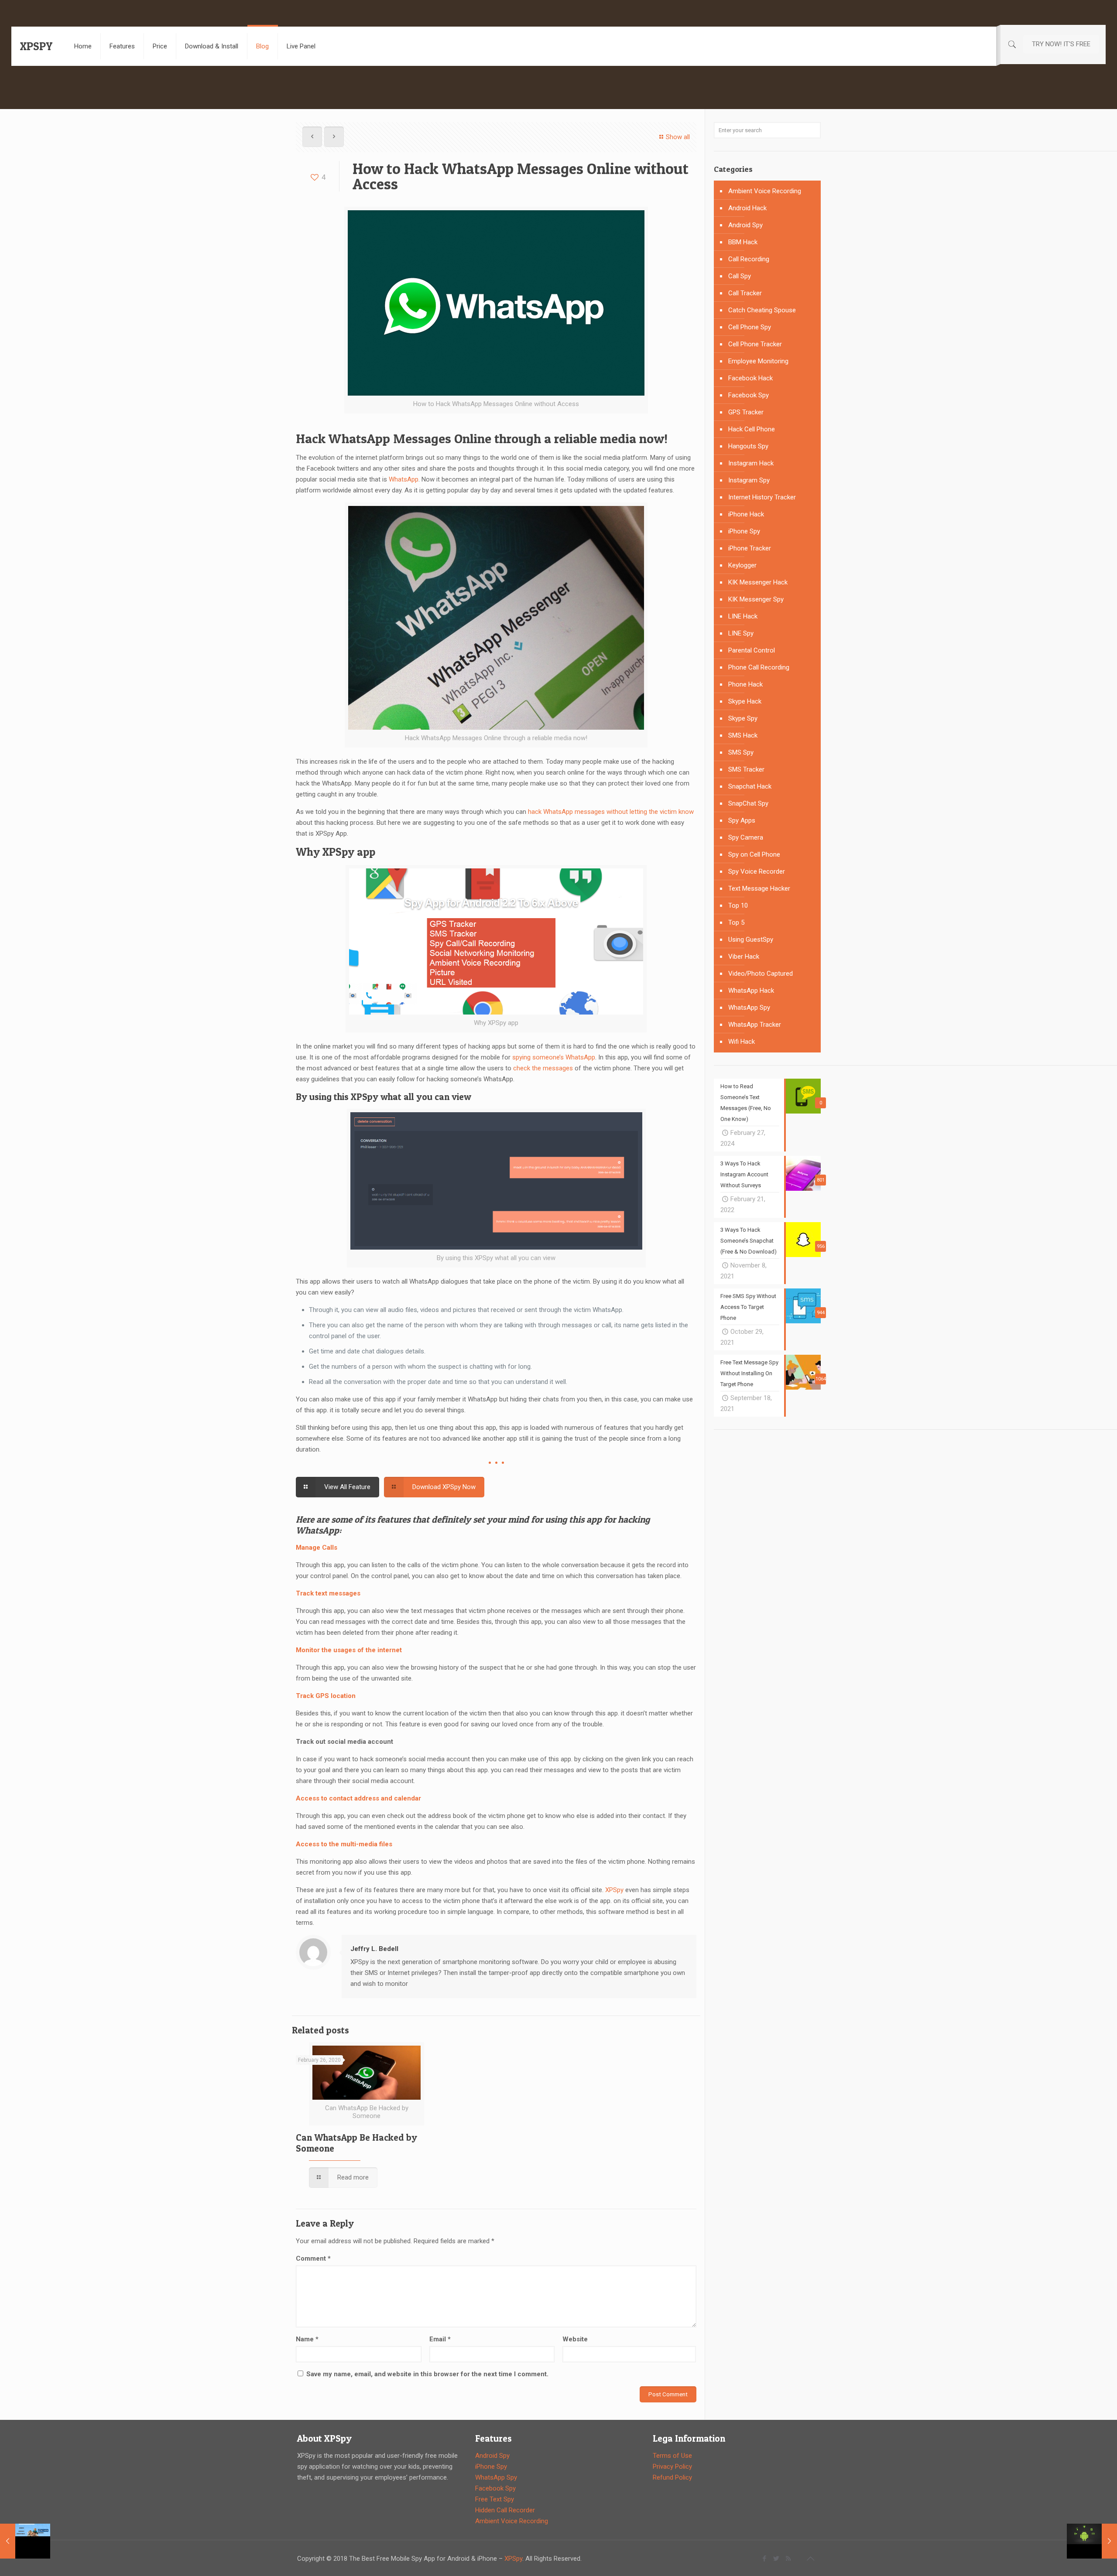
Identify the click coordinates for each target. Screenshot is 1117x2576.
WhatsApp (404, 479)
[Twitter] (776, 2559)
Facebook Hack (750, 378)
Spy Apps (742, 820)
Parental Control (752, 650)
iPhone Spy (744, 531)
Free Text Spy (495, 2499)
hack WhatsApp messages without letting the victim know (611, 812)
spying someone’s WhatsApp (554, 1057)
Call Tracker (745, 293)
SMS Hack (743, 735)
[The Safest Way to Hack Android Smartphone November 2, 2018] (1092, 2541)
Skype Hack (745, 701)
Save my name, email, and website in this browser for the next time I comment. (427, 2374)
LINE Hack (743, 616)
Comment (313, 2258)
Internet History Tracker (762, 497)
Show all (678, 137)
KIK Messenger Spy (756, 599)
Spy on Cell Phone (754, 854)
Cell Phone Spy (750, 327)
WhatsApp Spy (749, 1008)
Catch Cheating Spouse (762, 310)
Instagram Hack (751, 463)
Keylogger (742, 565)
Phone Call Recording (759, 667)
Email (440, 2339)
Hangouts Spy (748, 446)
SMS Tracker (746, 769)
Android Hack (747, 208)
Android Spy (745, 225)
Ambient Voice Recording (765, 191)
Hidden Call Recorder (505, 2510)
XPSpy (614, 1890)
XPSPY (36, 46)
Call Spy (740, 276)
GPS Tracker (746, 412)
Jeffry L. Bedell (374, 1949)
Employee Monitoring (758, 361)
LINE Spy (741, 633)
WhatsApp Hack (751, 991)
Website (575, 2339)
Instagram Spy (749, 480)
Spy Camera (746, 837)
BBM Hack (743, 242)
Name (307, 2339)
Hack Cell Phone (752, 429)
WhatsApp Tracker (755, 1025)
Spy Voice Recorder (757, 871)
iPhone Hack (746, 514)
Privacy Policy (672, 2467)
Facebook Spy (749, 395)
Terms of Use (672, 2456)
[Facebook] (765, 2559)
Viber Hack (744, 957)
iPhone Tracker (750, 548)
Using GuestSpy (751, 940)
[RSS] (788, 2559)
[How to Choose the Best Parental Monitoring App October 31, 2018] (25, 2541)
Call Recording (749, 259)
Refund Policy (672, 2477)
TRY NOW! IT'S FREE (1061, 44)
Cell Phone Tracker (755, 344)
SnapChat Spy (748, 803)
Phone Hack (745, 684)
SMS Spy (741, 752)
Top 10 (738, 905)
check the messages (543, 1068)
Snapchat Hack (750, 786)
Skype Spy (743, 718)
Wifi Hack (742, 1042)
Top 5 (736, 922)
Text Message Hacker (759, 888)
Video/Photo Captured (761, 974)
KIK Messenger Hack (758, 582)
